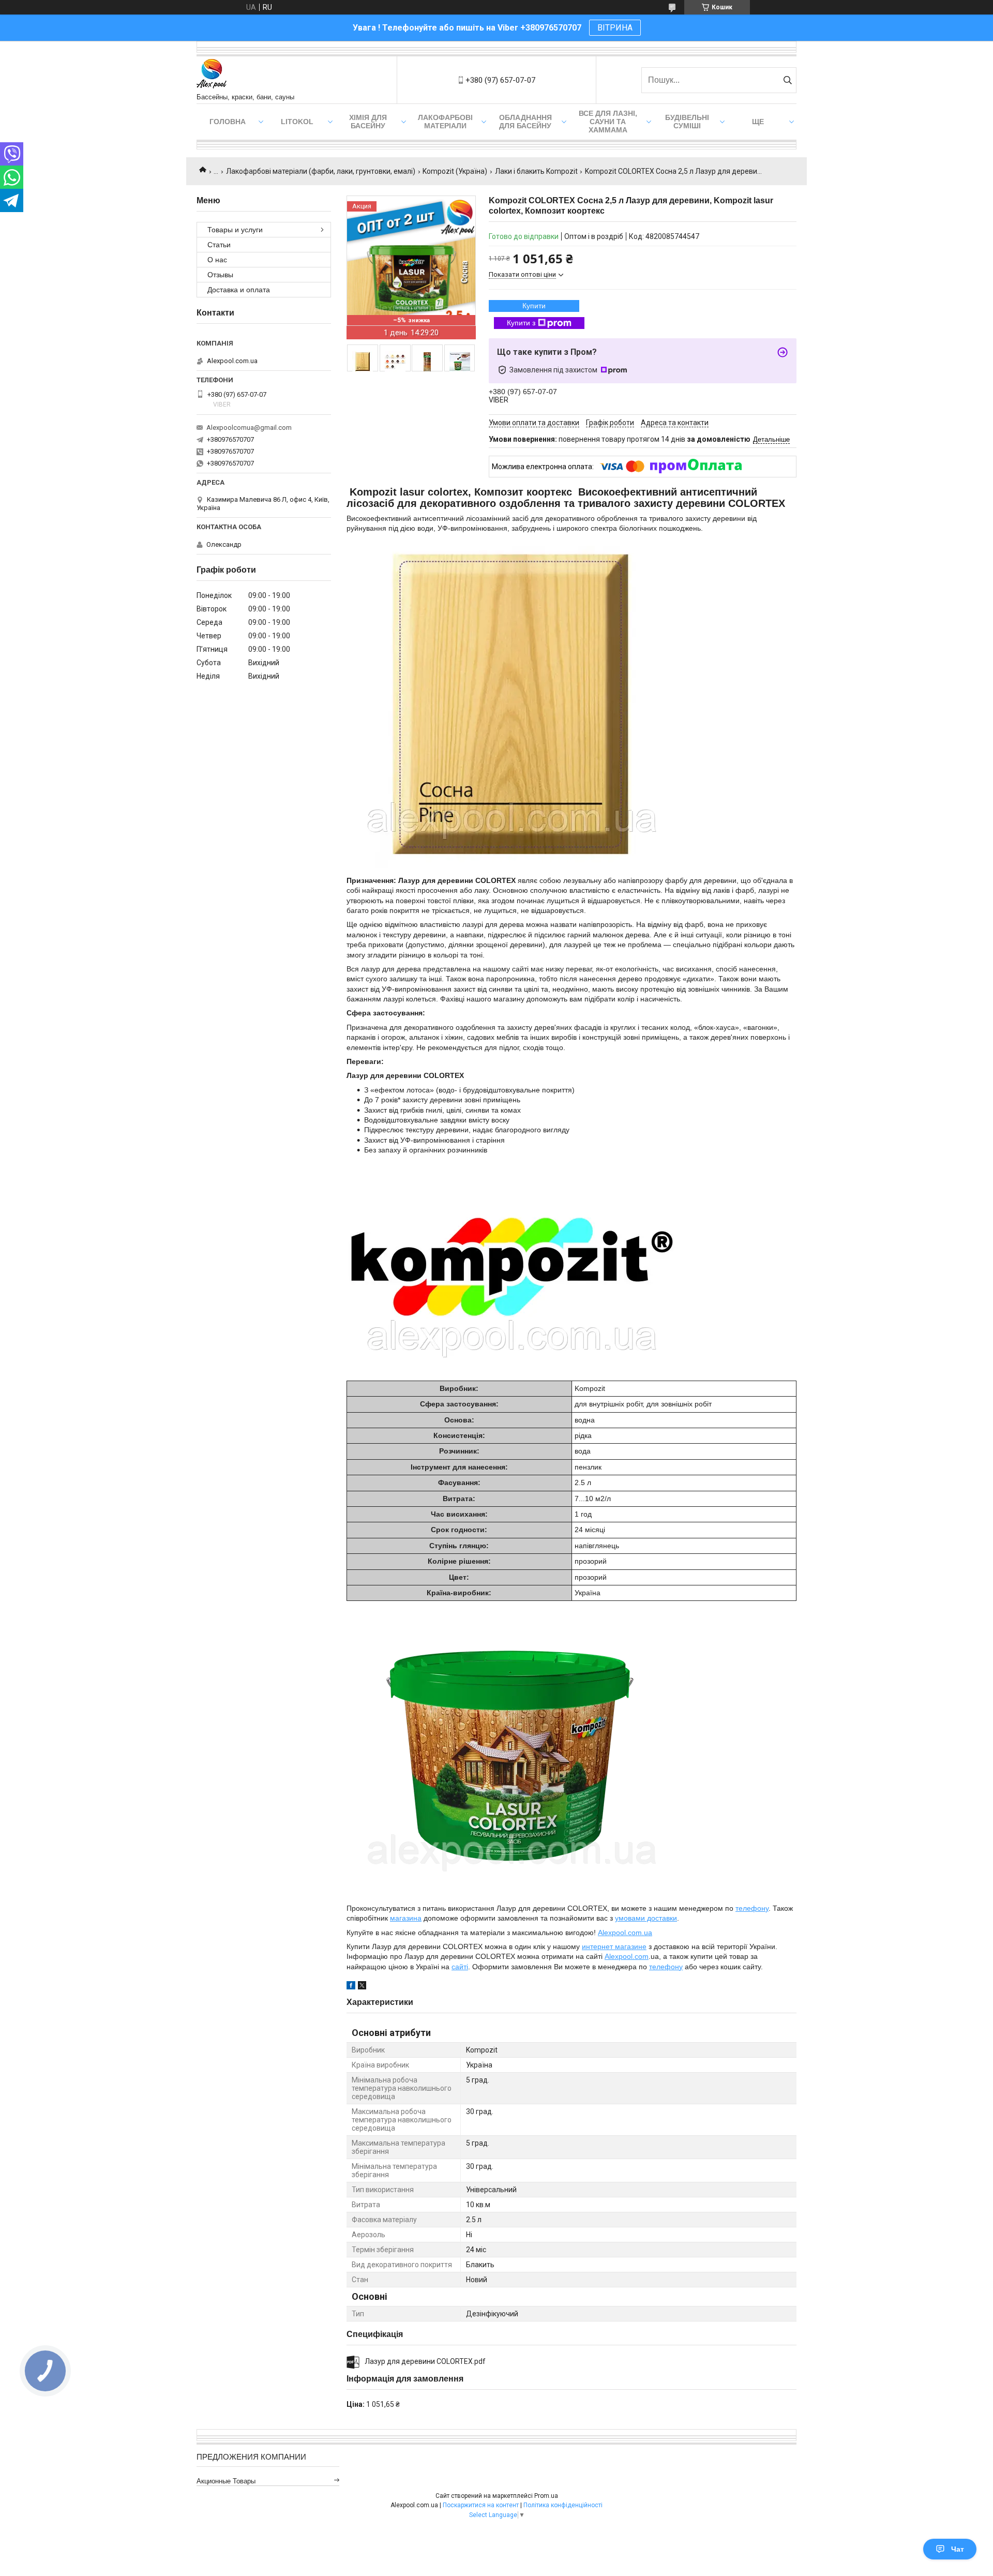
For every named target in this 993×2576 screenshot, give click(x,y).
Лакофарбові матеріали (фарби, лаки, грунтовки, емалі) (321, 171)
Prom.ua (546, 2496)
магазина (406, 1918)
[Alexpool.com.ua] (212, 75)
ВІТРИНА (615, 28)
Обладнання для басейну (525, 122)
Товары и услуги (235, 230)
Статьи (219, 245)
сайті (460, 1967)
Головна (228, 122)
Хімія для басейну (368, 122)
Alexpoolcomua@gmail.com (249, 428)
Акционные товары (226, 2481)
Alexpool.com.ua (625, 1933)
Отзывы (220, 275)
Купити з (521, 323)
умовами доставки (646, 1918)
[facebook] (351, 1987)
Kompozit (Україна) (455, 171)
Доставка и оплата (239, 290)
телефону (752, 1908)
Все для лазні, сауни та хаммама (608, 122)
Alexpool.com (627, 1956)
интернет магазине (614, 1946)
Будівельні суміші (687, 122)
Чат (958, 2549)
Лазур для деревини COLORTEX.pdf (425, 2361)
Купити (534, 306)
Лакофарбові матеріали (445, 122)
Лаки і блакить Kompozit (536, 171)
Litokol (297, 122)
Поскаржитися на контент (481, 2505)
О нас (217, 260)
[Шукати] (787, 80)
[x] (362, 1987)
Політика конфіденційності (563, 2505)
